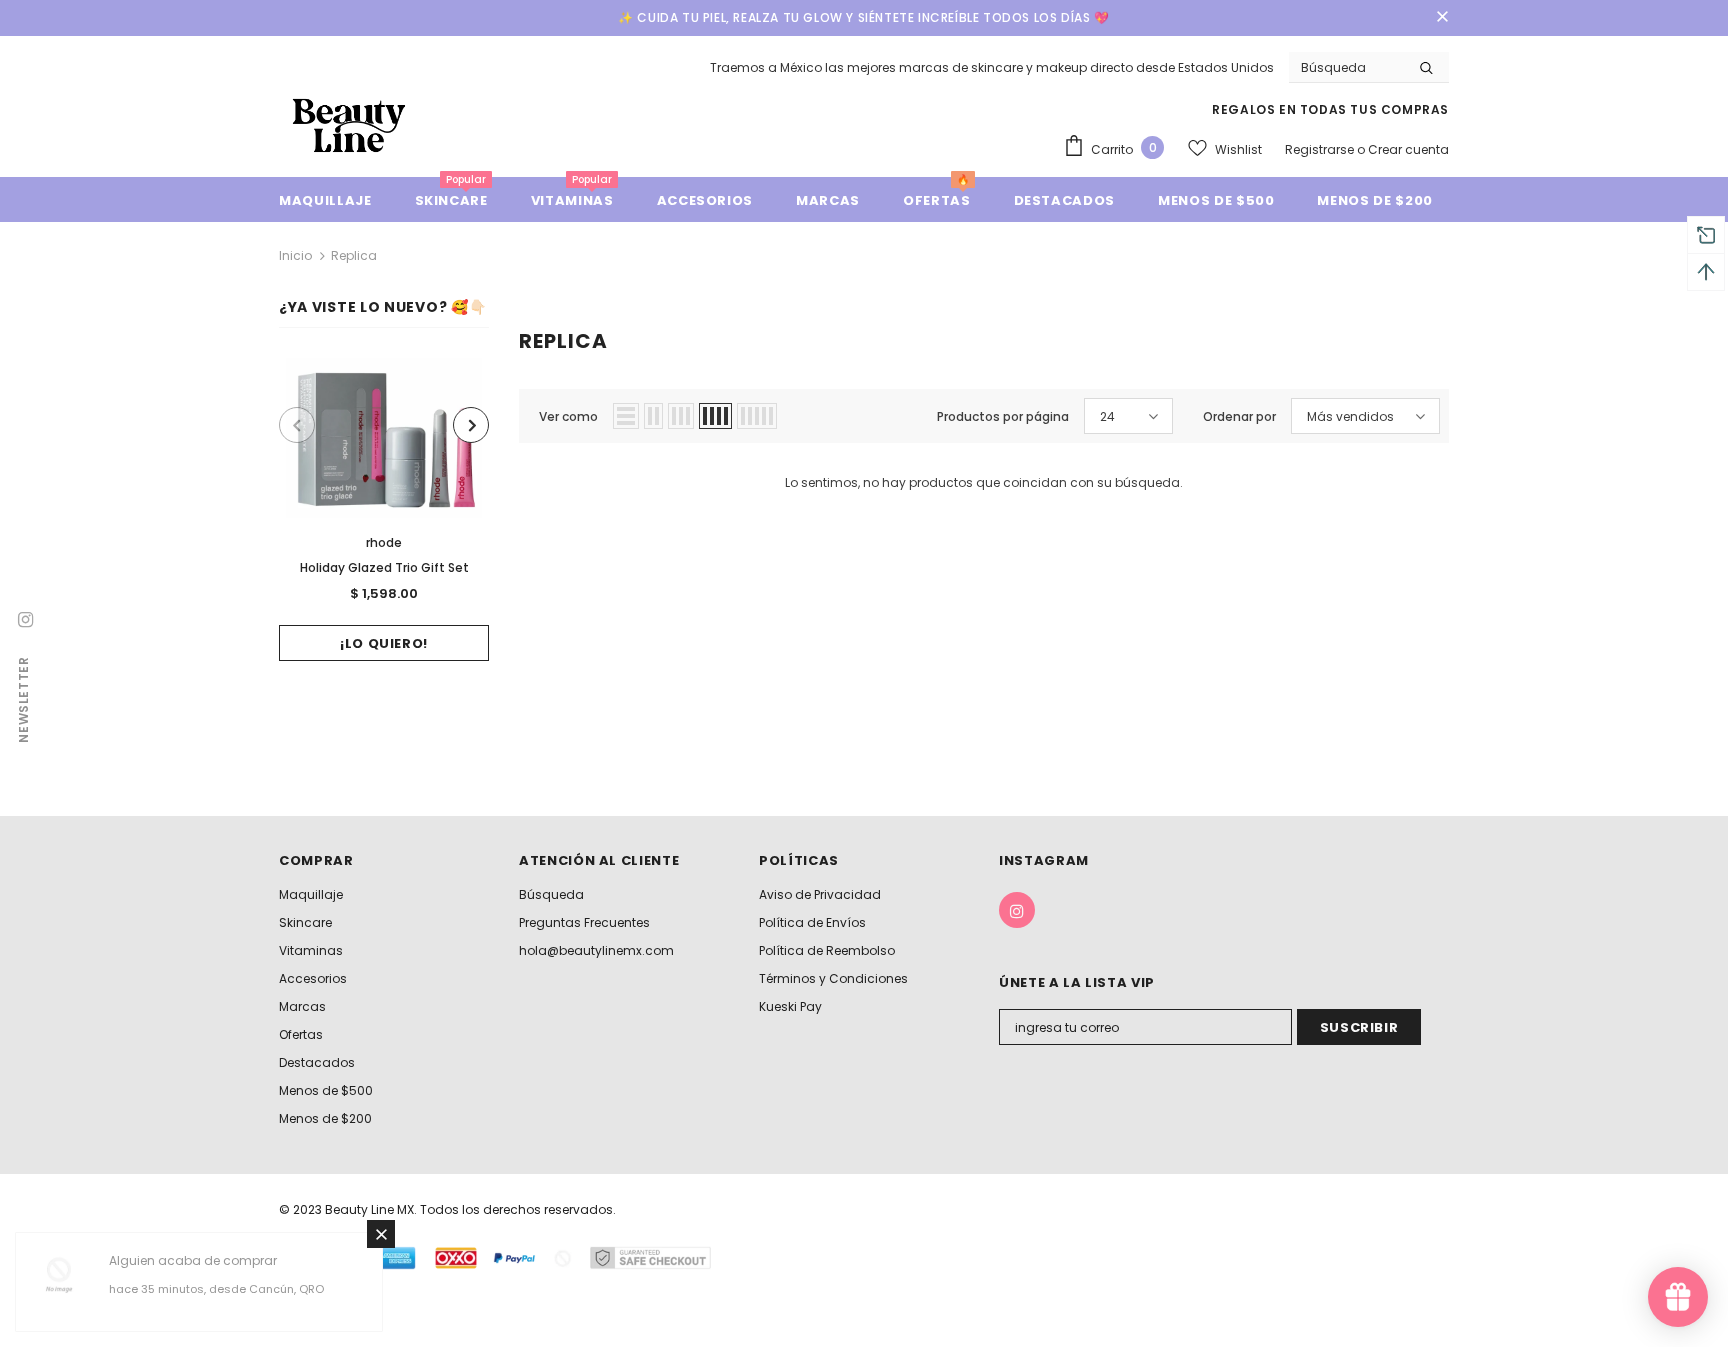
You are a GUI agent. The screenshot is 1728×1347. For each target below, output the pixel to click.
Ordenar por (1239, 416)
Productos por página (1003, 416)
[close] (1442, 18)
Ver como (568, 416)
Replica (354, 255)
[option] (384, 509)
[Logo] (349, 124)
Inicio (295, 255)
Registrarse (1321, 149)
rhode (384, 542)
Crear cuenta (1408, 149)
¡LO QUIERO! (384, 643)
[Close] (381, 1234)
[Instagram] (1017, 910)
